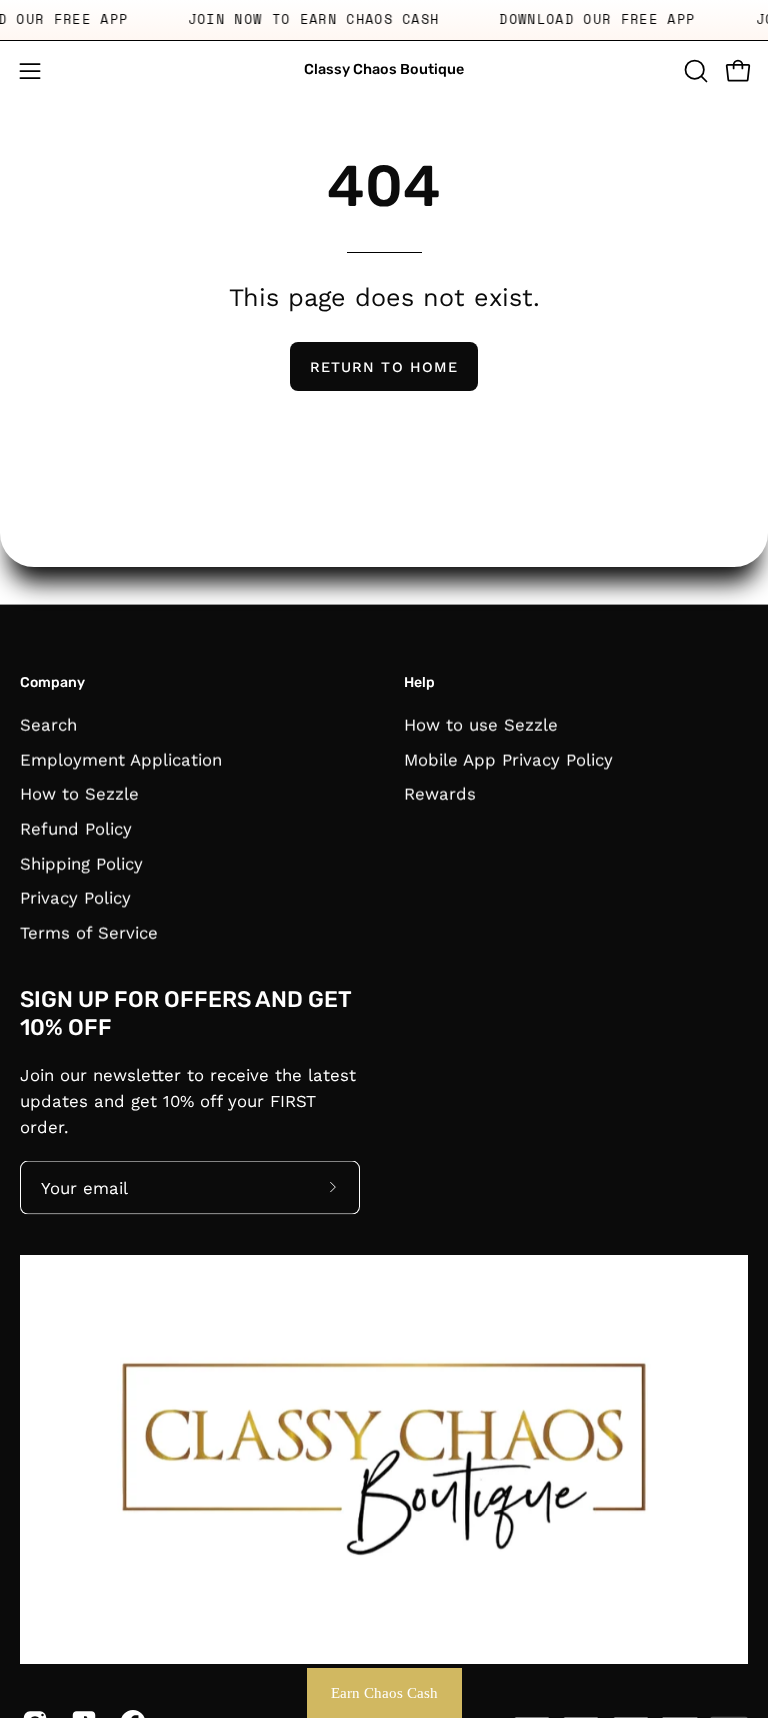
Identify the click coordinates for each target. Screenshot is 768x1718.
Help (419, 682)
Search (48, 724)
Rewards (440, 793)
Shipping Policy (81, 863)
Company (52, 682)
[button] (694, 71)
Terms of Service (89, 932)
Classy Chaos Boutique (384, 69)
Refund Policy (76, 828)
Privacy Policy (75, 897)
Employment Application (121, 759)
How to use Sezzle (481, 724)
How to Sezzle (79, 793)
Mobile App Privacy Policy (508, 759)
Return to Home (384, 367)
